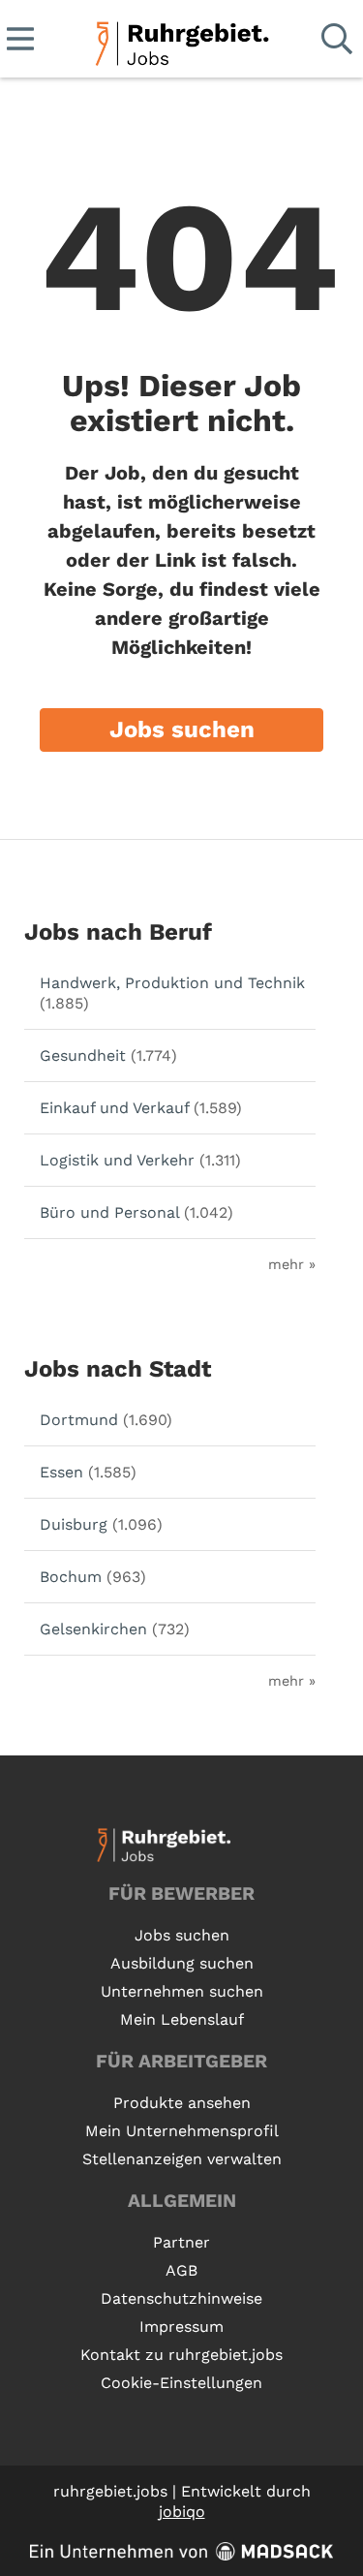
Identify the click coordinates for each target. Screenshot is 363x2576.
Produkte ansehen (182, 2103)
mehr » (292, 1264)
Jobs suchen (182, 729)
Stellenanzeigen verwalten (182, 2159)
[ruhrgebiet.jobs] (181, 40)
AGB (181, 2270)
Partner (181, 2242)
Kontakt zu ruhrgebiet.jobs (181, 2355)
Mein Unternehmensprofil (182, 2131)
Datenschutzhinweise (181, 2298)
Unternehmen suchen (182, 1991)
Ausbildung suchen (182, 1963)
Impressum (181, 2327)
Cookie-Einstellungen (181, 2383)
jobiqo (182, 2512)
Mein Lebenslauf (182, 2019)
